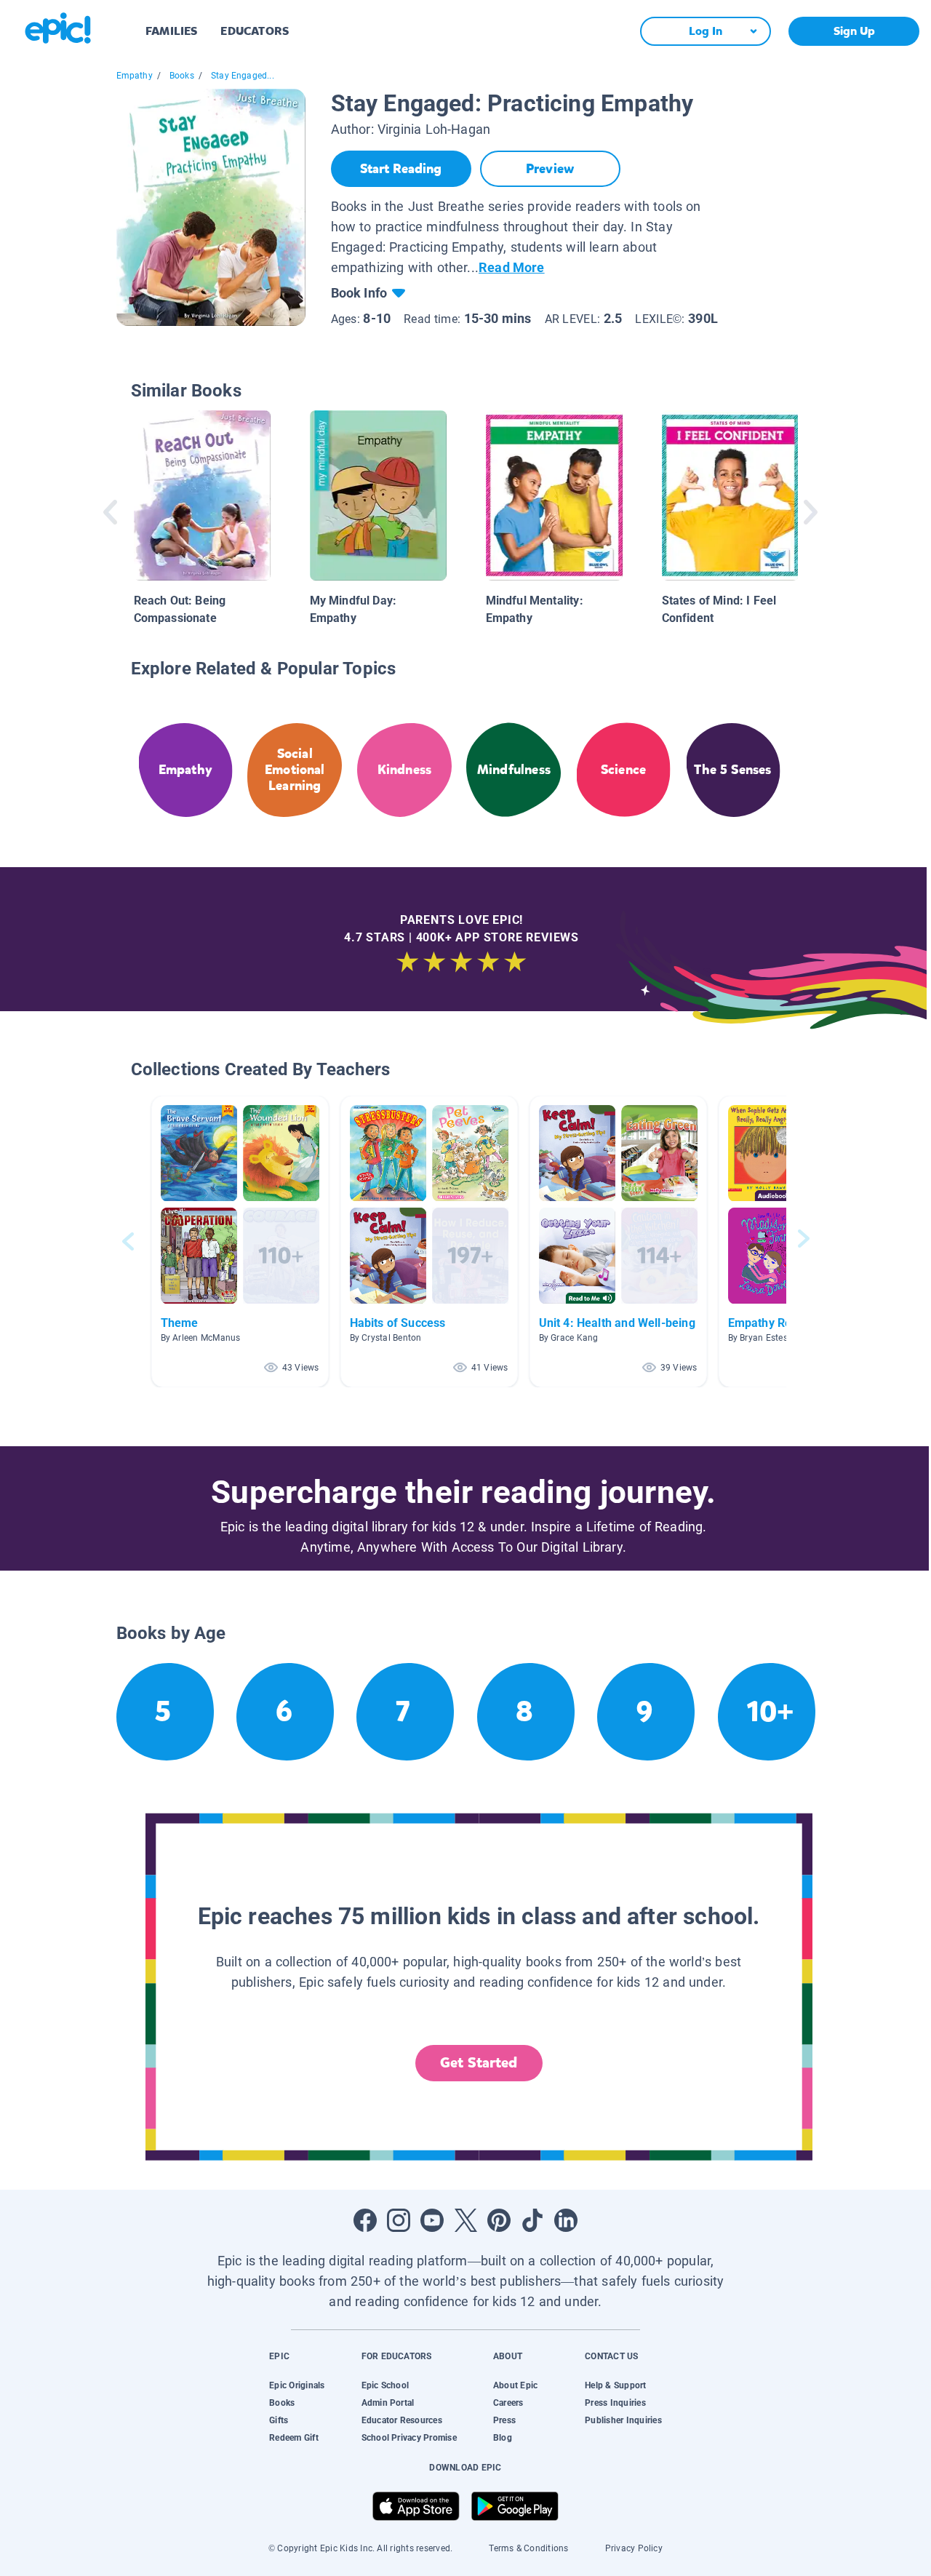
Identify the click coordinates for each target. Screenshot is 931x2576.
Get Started (479, 2063)
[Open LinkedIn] (566, 2220)
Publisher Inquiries (623, 2420)
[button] (240, 1241)
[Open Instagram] (399, 2220)
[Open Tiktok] (532, 2220)
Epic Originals (297, 2385)
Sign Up (854, 31)
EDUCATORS (255, 31)
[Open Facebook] (365, 2220)
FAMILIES (171, 31)
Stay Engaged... (243, 76)
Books (182, 76)
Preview (550, 169)
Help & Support (615, 2385)
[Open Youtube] (432, 2220)
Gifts (279, 2420)
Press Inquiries (615, 2403)
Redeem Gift (294, 2438)
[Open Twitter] (465, 2220)
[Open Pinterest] (499, 2220)
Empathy (135, 76)
